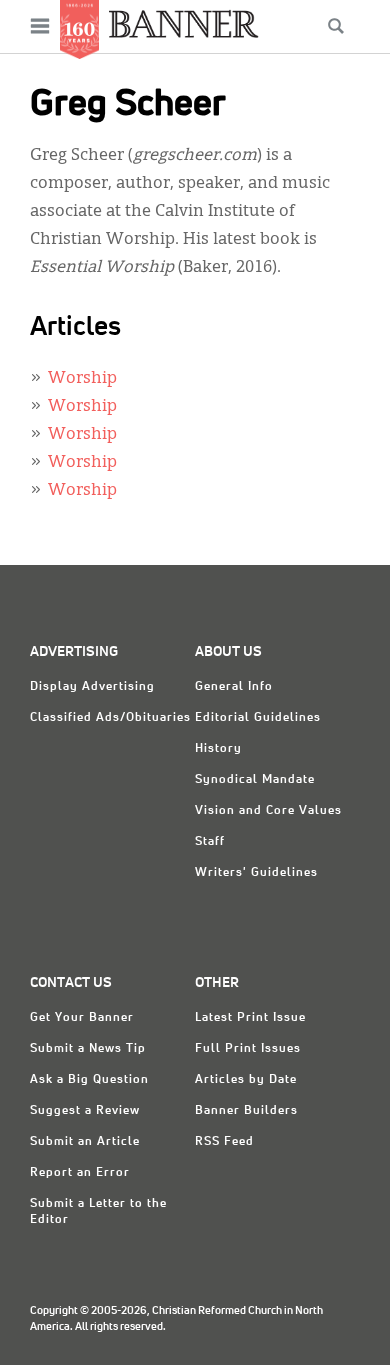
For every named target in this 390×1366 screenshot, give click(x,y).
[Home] (184, 23)
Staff (210, 842)
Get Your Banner (82, 1018)
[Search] (336, 26)
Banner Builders (246, 1111)
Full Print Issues (248, 1049)
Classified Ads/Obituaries (110, 718)
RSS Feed (224, 1142)
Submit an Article (85, 1142)
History (218, 749)
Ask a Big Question (89, 1080)
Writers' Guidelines (256, 873)
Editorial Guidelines (258, 718)
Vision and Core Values (268, 811)
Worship (82, 379)
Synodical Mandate (255, 780)
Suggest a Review (85, 1111)
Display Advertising (92, 687)
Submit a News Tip (88, 1049)
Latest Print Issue (250, 1018)
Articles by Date (246, 1080)
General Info (234, 687)
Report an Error (80, 1173)
